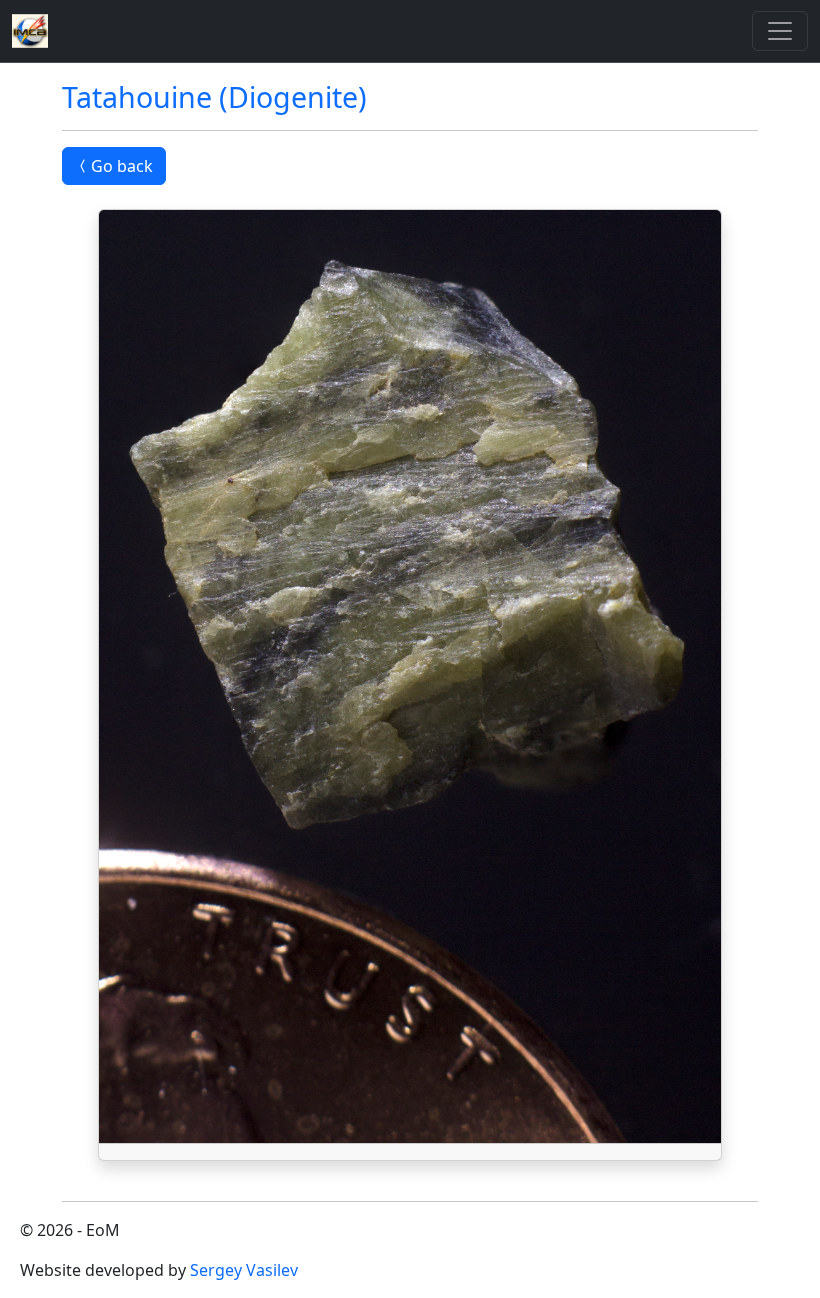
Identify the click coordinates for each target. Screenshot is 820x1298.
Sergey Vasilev (244, 1270)
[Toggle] (780, 31)
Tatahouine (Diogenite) (214, 96)
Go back (122, 166)
